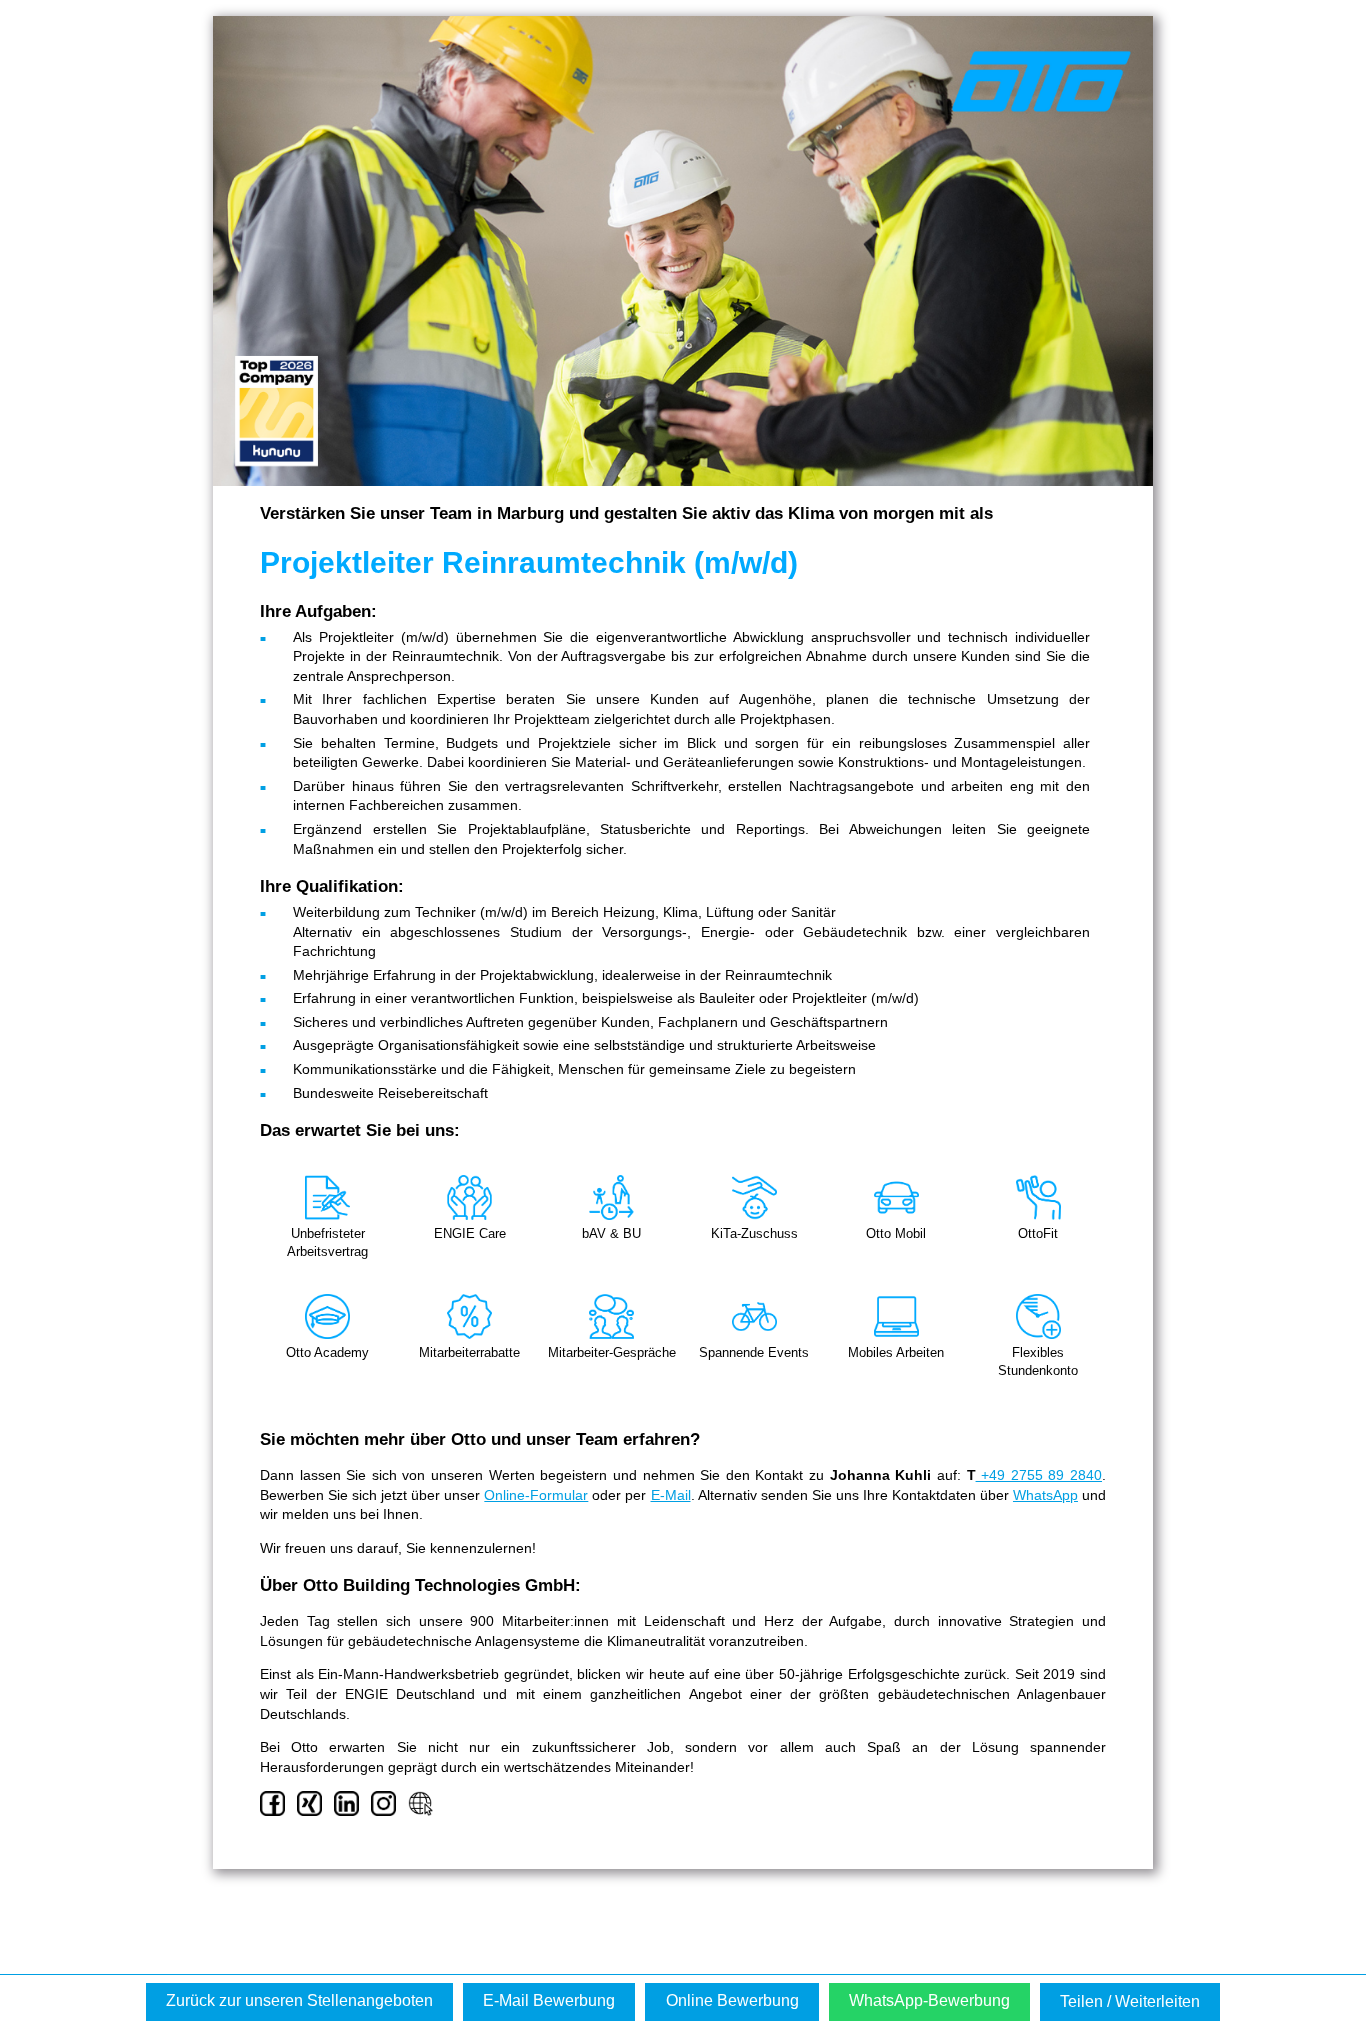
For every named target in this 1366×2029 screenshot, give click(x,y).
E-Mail (671, 1495)
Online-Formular (536, 1495)
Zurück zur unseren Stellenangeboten (299, 2000)
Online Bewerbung (732, 2000)
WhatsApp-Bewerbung (929, 2000)
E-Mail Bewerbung (549, 2000)
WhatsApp (1045, 1495)
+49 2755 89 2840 (1039, 1475)
